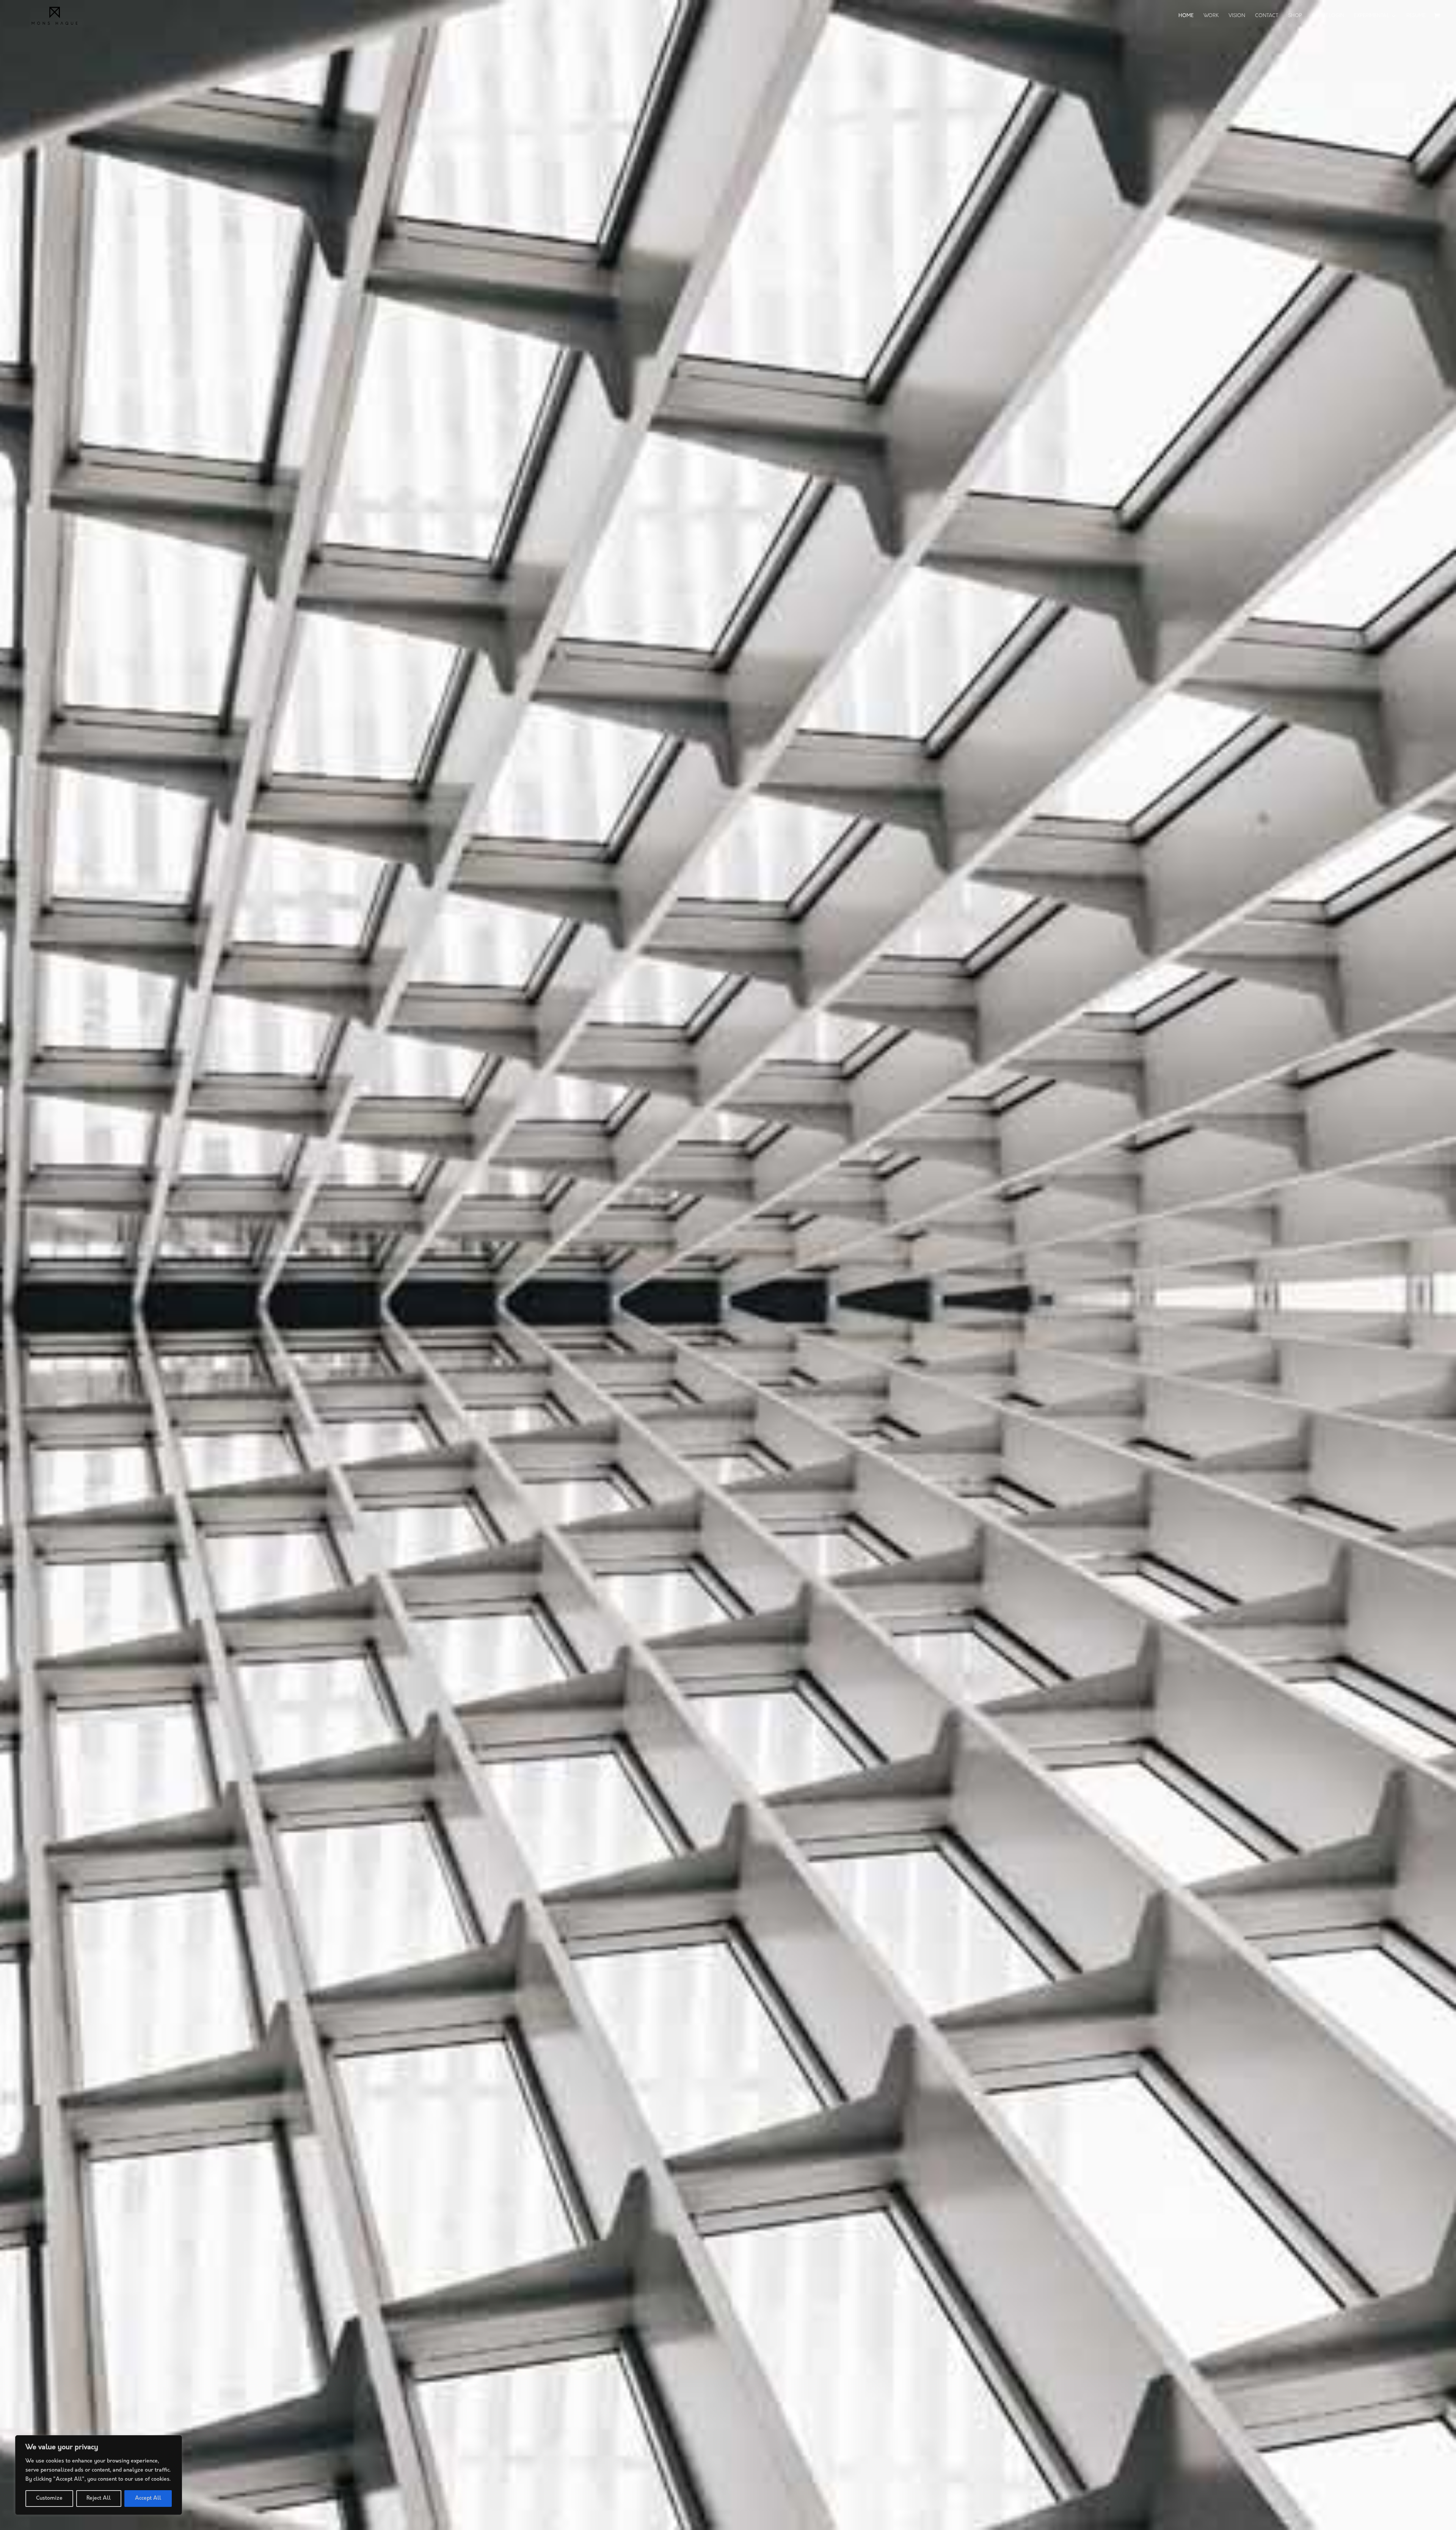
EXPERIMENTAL (1371, 16)
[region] (99, 2475)
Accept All (148, 2498)
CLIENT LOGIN (1328, 16)
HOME (1186, 16)
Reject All (99, 2498)
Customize (49, 2498)
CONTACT (1267, 16)
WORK (1211, 16)
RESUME (1416, 16)
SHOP (1295, 16)
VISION (1237, 16)
